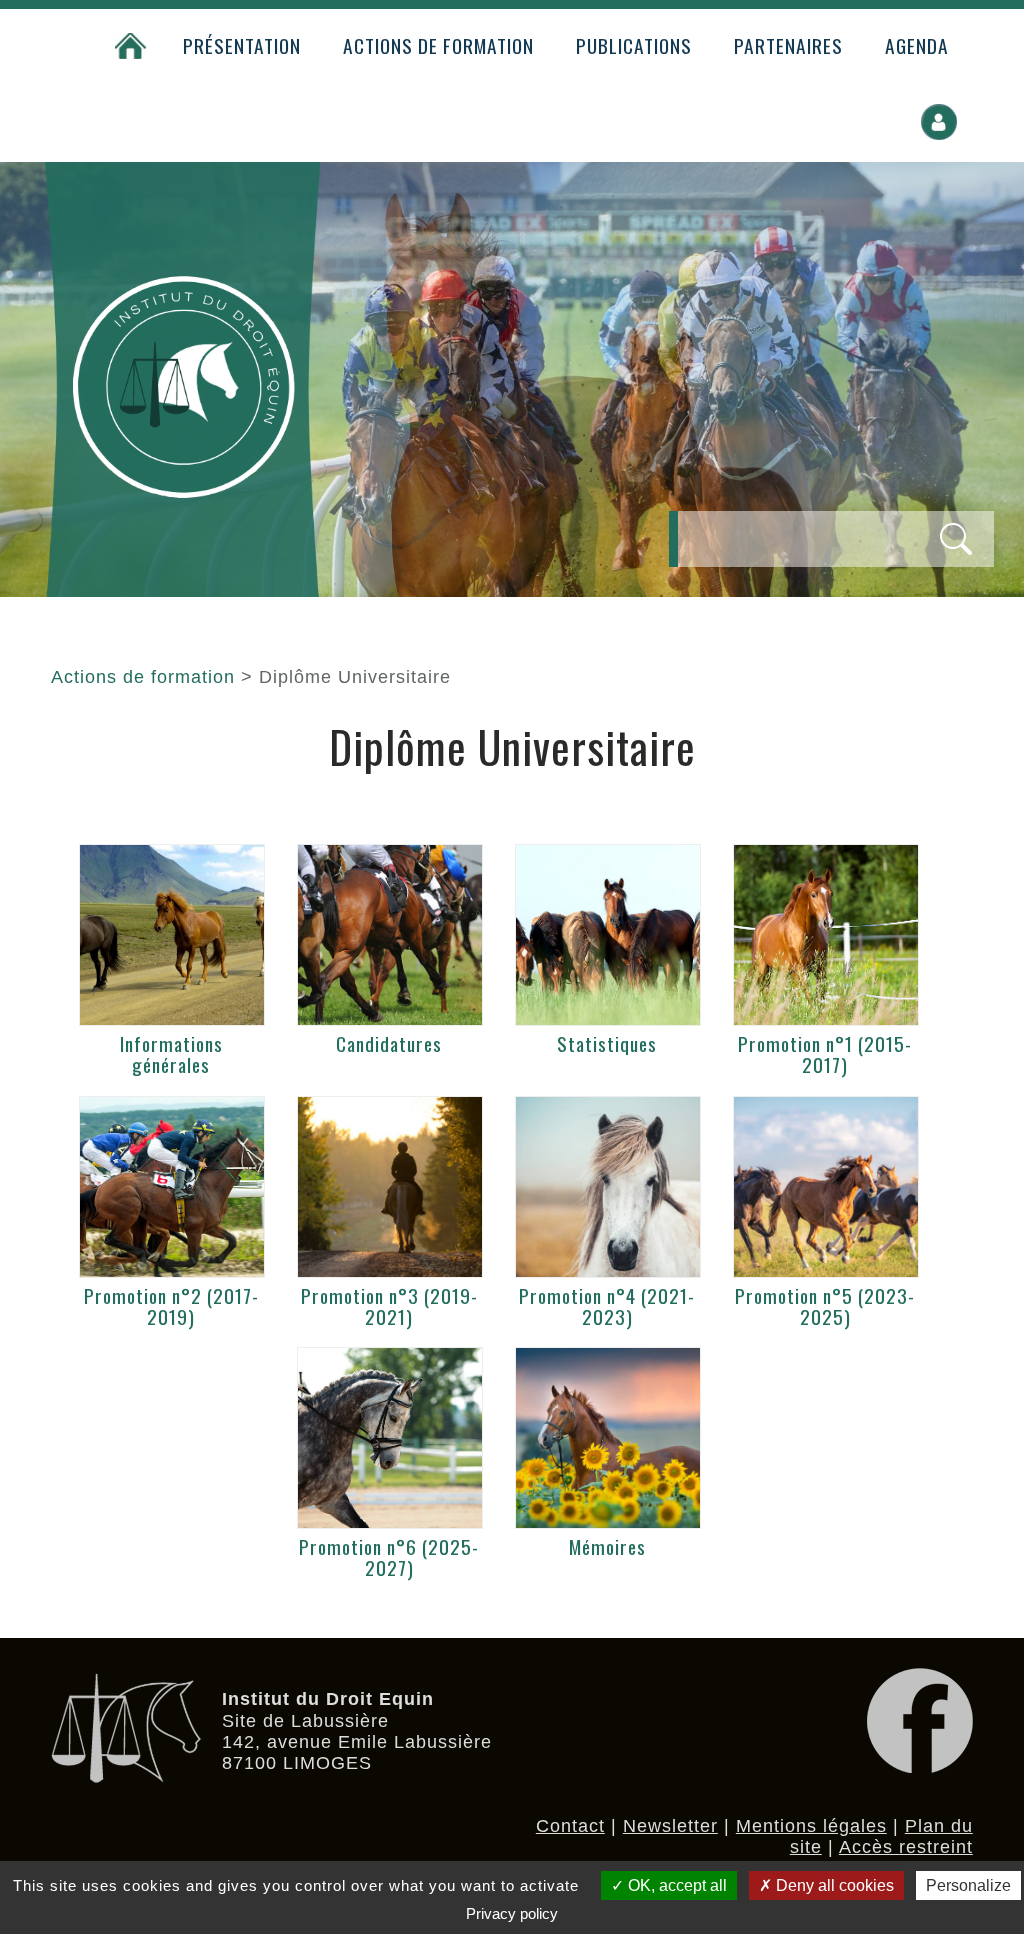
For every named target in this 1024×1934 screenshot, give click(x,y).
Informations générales (171, 1054)
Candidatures (389, 1043)
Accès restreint (906, 1847)
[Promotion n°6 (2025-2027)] (390, 1438)
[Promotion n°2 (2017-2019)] (172, 1187)
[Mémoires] (608, 1438)
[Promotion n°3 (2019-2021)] (390, 1187)
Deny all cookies (833, 1885)
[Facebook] (920, 1767)
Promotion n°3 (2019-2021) (389, 1306)
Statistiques (607, 1043)
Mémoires (607, 1546)
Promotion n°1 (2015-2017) (825, 1054)
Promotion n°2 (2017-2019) (171, 1306)
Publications (634, 45)
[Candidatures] (390, 935)
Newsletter (670, 1826)
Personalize (968, 1885)
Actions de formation (438, 45)
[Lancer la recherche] (956, 539)
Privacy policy (512, 1913)
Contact (570, 1826)
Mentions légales (811, 1826)
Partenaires (788, 45)
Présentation (242, 45)
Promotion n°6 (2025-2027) (389, 1557)
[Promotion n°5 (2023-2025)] (826, 1187)
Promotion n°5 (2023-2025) (825, 1306)
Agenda (917, 45)
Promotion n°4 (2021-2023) (607, 1306)
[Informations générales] (172, 935)
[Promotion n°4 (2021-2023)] (608, 1187)
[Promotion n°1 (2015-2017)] (826, 935)
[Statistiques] (608, 935)
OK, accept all (675, 1885)
